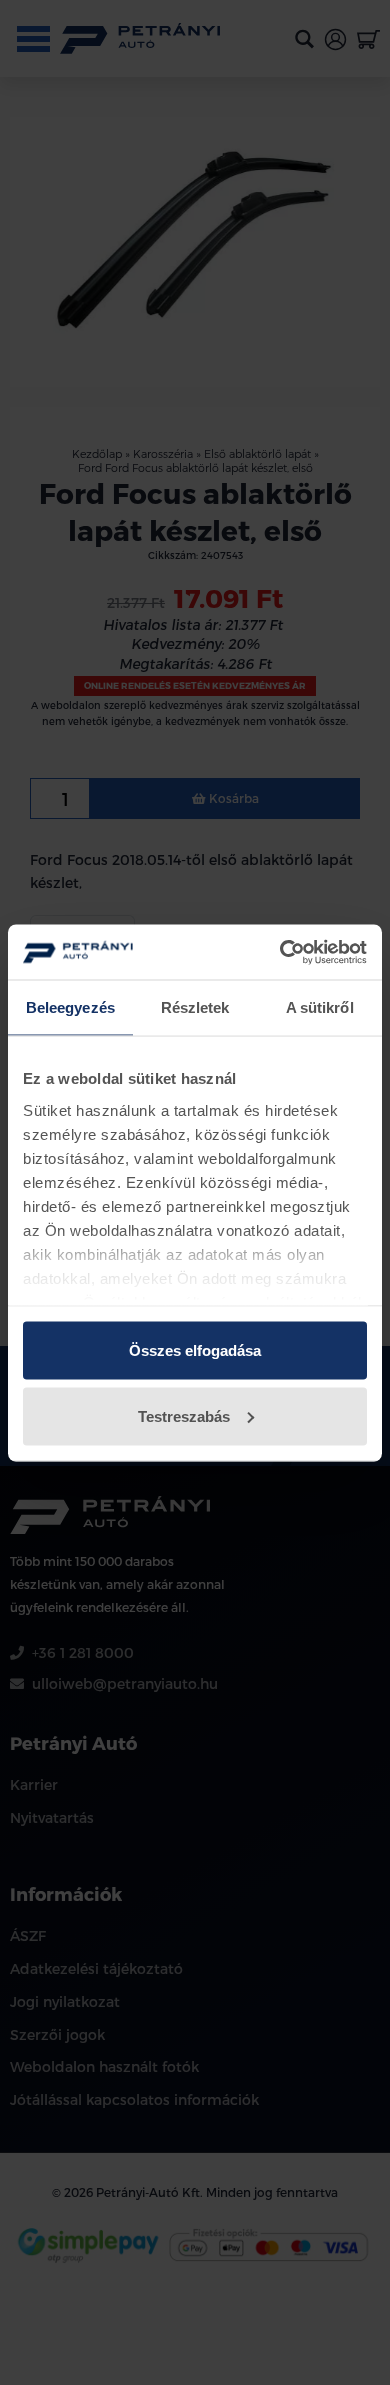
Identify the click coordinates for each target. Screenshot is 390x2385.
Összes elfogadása (195, 1350)
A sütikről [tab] (320, 1007)
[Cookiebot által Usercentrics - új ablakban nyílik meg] (280, 952)
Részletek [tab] (195, 1007)
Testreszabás (184, 1415)
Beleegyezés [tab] (70, 1007)
